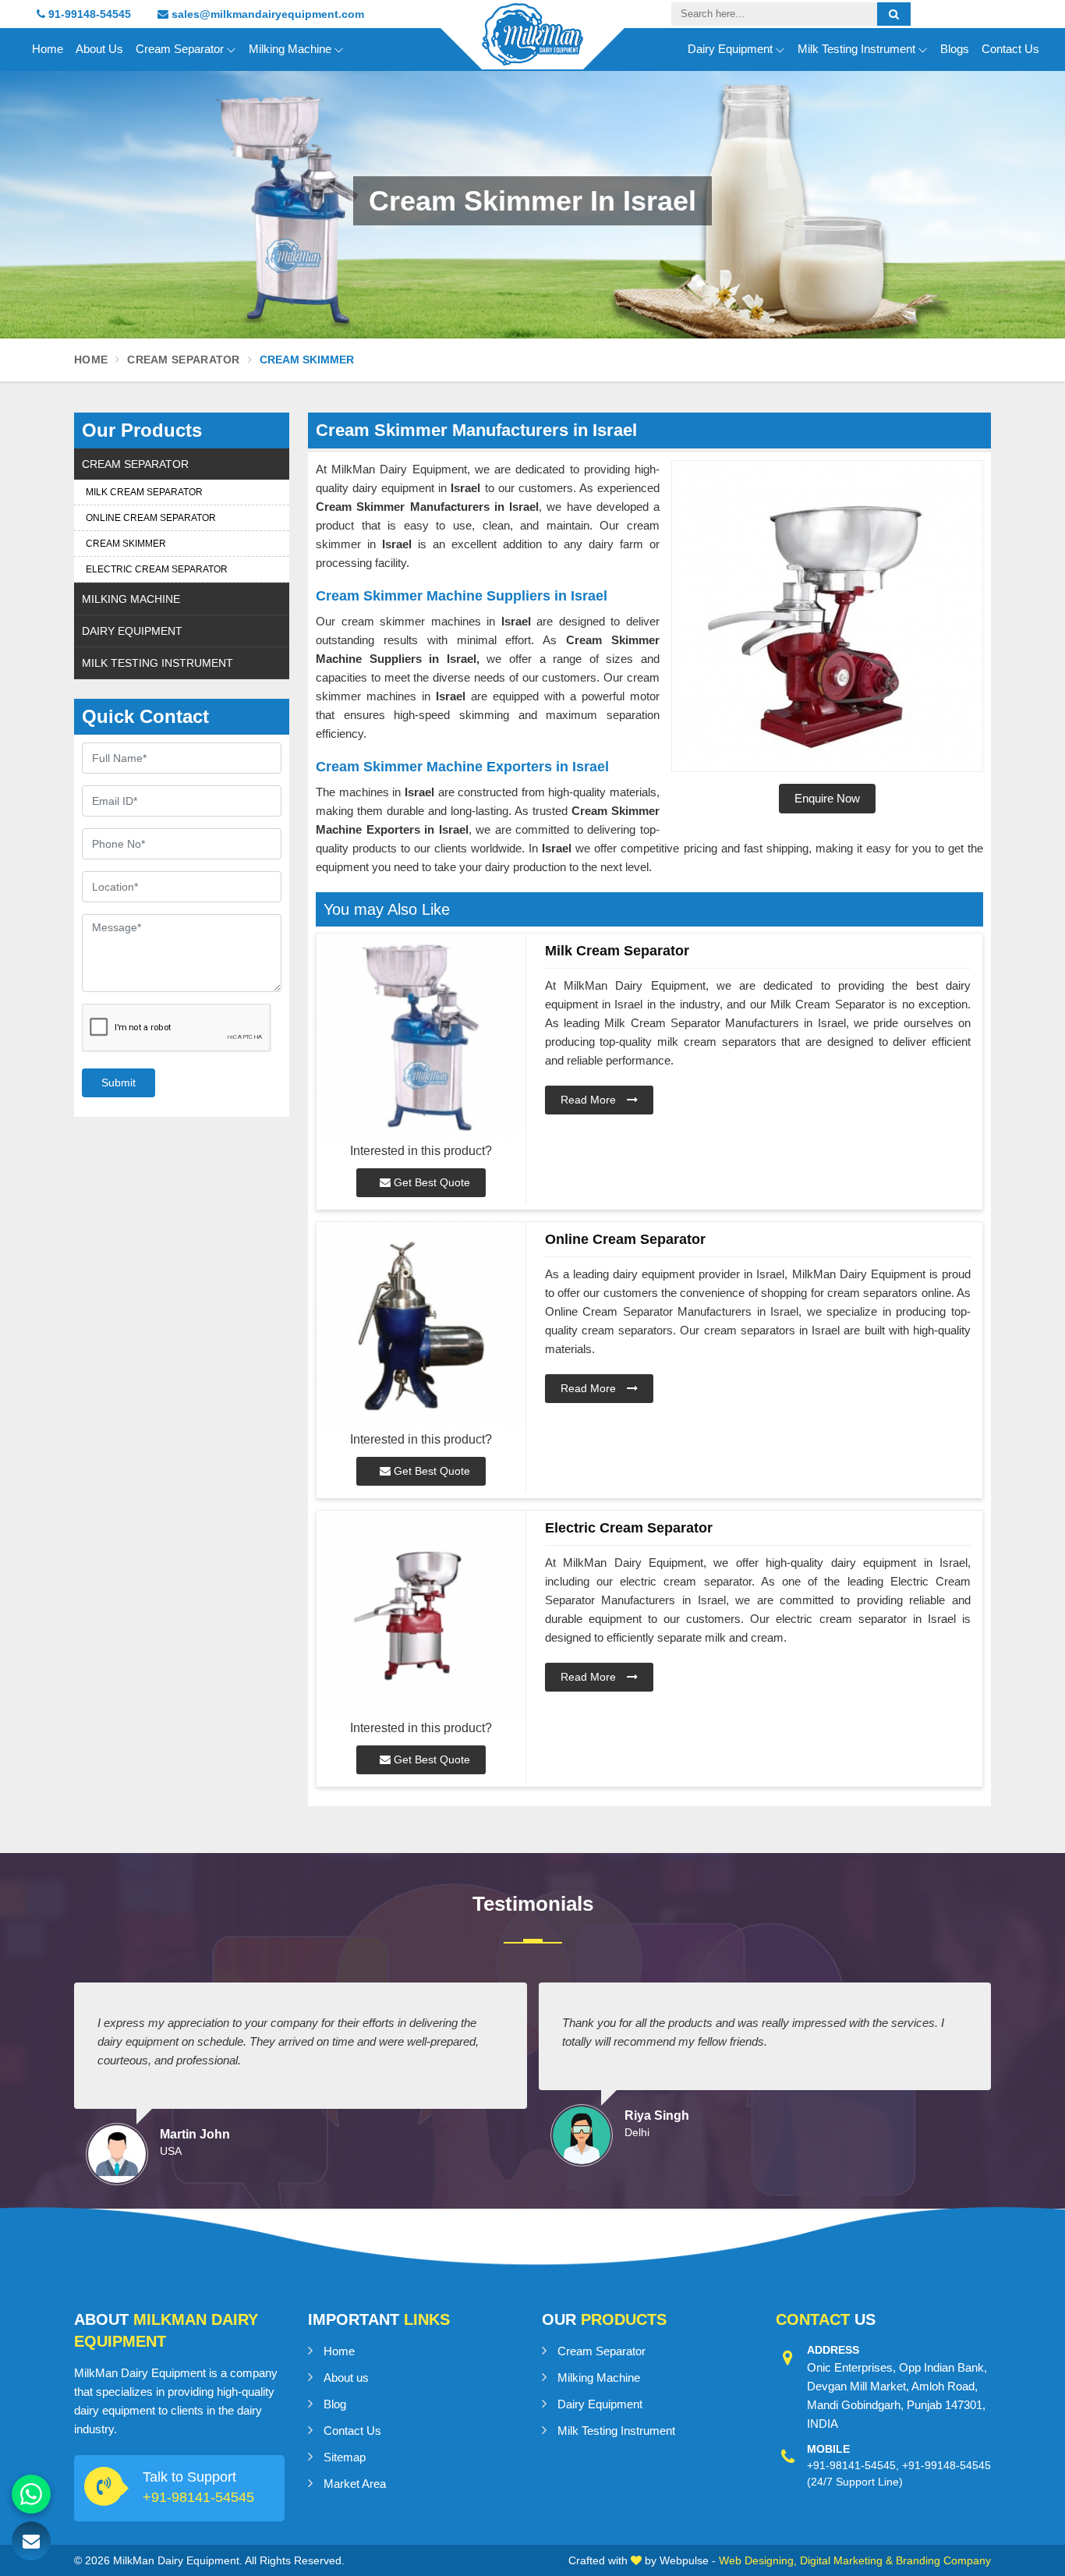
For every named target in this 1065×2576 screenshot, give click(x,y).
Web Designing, (758, 2560)
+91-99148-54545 (946, 2465)
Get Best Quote (430, 1182)
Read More (590, 1100)
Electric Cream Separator (157, 569)
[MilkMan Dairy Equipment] (532, 48)
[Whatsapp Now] (31, 2494)
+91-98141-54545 (198, 2497)
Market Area (355, 2484)
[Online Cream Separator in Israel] (421, 1326)
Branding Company (943, 2560)
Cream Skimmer (126, 544)
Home (48, 49)
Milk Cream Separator (144, 492)
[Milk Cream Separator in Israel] (421, 1038)
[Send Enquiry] (31, 2541)
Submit (119, 1082)
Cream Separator (180, 49)
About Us (99, 49)
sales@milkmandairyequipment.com (266, 14)
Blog (335, 2404)
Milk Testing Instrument (856, 49)
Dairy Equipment (730, 49)
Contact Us (1010, 49)
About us (346, 2378)
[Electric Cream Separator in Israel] (421, 1615)
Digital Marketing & (846, 2560)
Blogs (955, 49)
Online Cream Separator (151, 518)
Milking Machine (290, 49)
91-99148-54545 (88, 14)
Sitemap (345, 2457)
